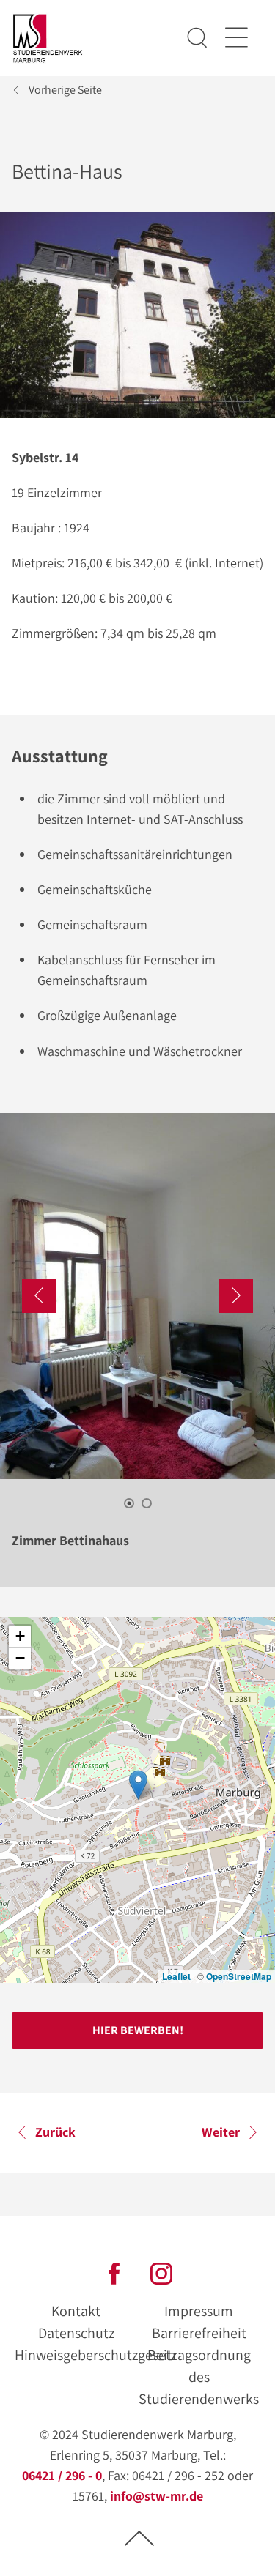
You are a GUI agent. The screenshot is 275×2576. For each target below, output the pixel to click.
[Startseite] (48, 38)
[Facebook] (114, 2272)
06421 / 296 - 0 (62, 2475)
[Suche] (197, 38)
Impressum (199, 2311)
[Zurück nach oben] (139, 2538)
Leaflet (176, 1976)
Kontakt (76, 2311)
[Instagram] (161, 2272)
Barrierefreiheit (199, 2333)
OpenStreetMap (239, 1976)
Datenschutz (76, 2333)
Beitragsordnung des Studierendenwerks (199, 2377)
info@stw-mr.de (157, 2496)
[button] (138, 1785)
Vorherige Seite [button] (65, 90)
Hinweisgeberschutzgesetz (96, 2355)
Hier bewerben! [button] (138, 2030)
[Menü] (236, 38)
